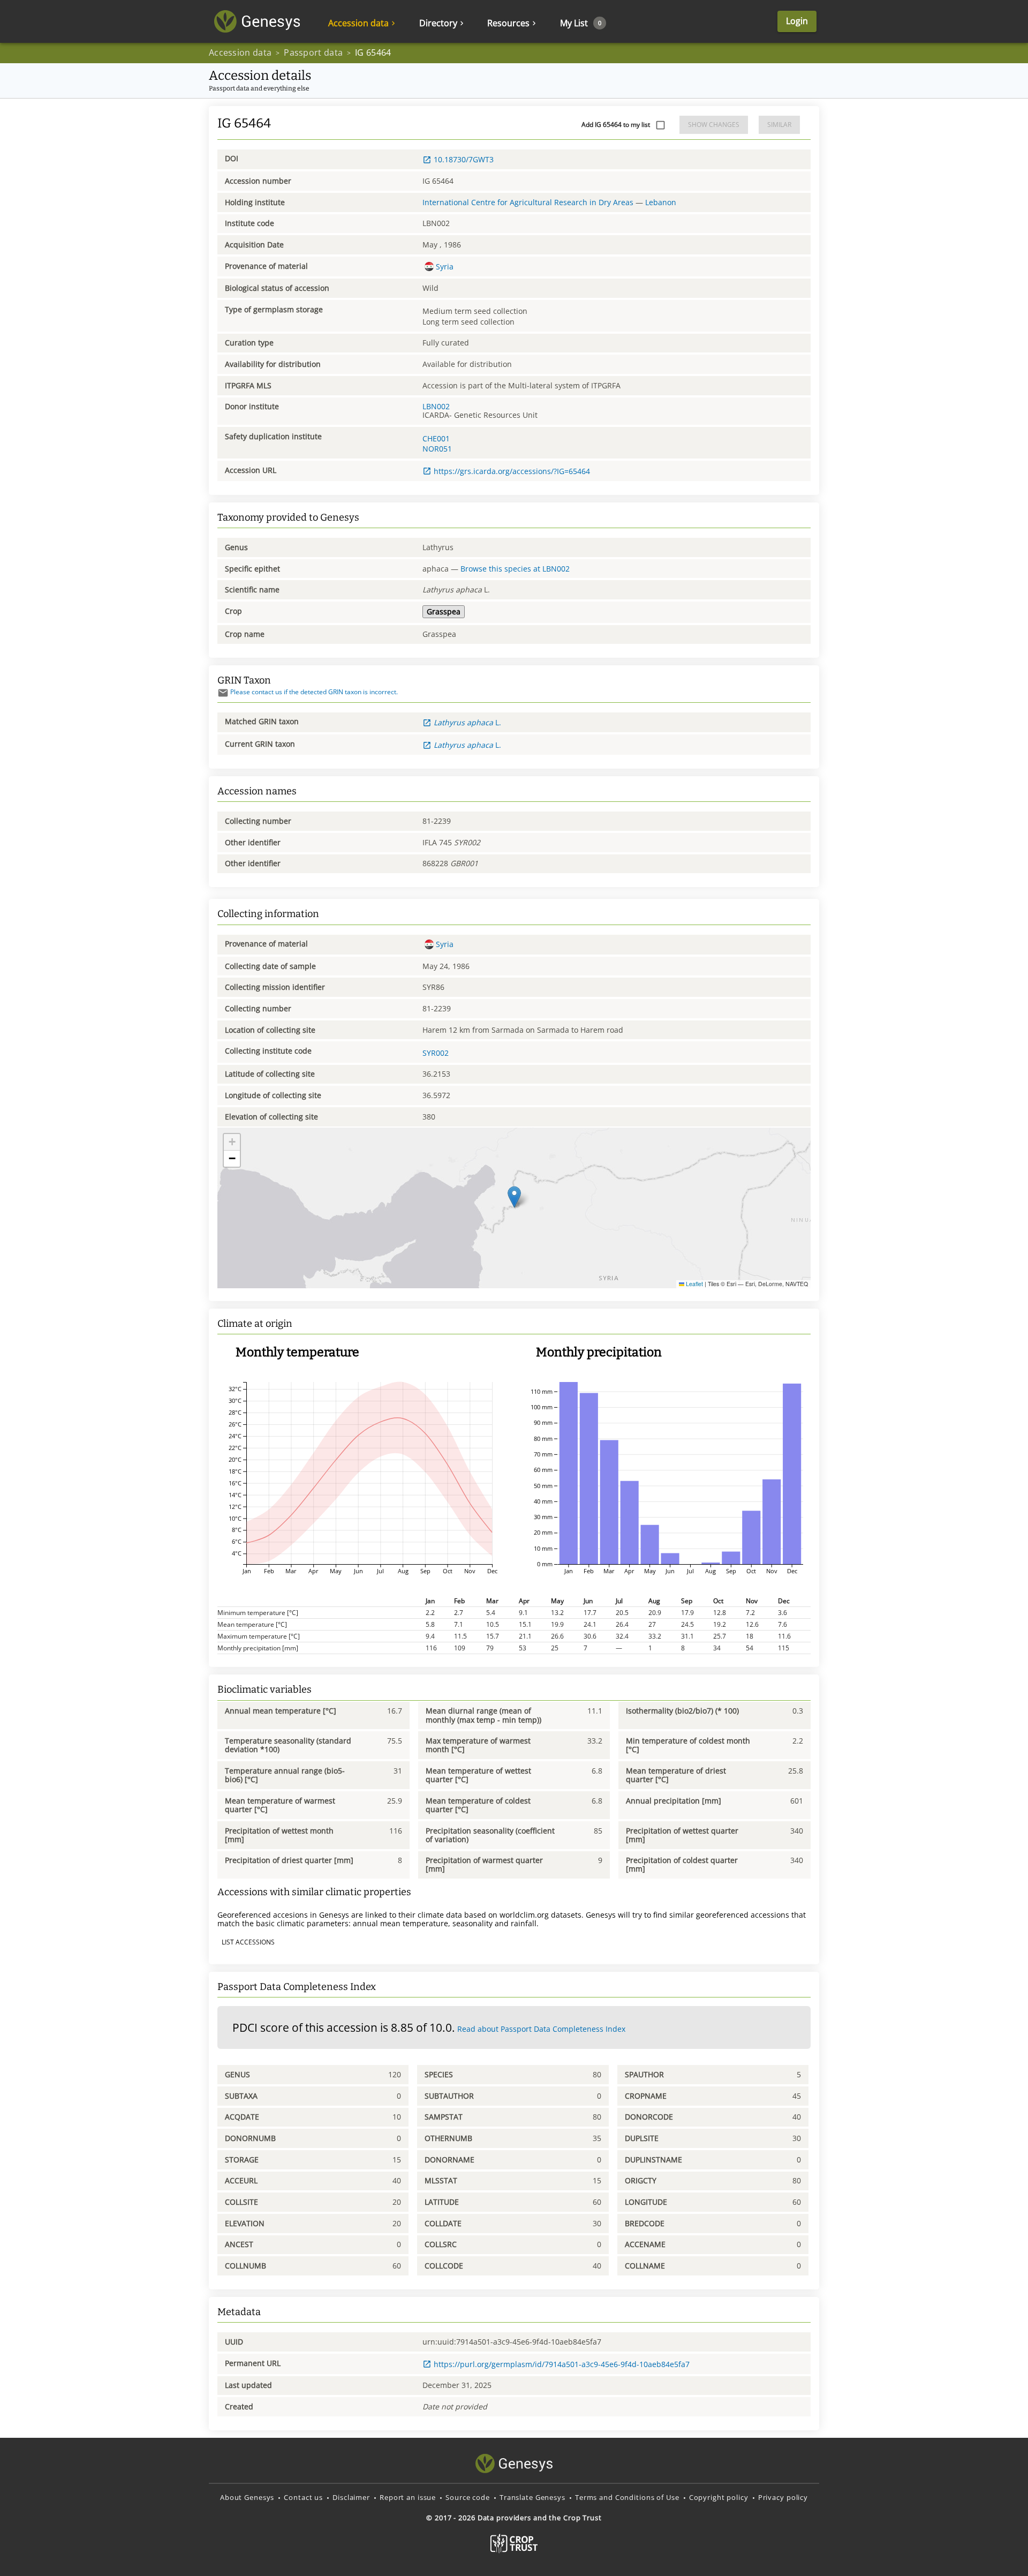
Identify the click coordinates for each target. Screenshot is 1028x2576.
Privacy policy (783, 2497)
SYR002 (436, 1053)
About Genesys (247, 2497)
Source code (468, 2497)
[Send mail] (223, 693)
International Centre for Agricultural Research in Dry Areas (528, 202)
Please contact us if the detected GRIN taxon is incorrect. (314, 692)
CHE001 (436, 438)
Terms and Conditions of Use (627, 2497)
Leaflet (694, 1284)
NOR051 (437, 449)
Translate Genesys (532, 2497)
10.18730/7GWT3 (464, 159)
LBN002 (436, 406)
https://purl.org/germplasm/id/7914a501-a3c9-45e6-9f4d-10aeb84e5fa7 (562, 2364)
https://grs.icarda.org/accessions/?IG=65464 (512, 471)
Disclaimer (351, 2497)
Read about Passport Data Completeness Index (541, 2029)
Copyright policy (719, 2497)
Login (797, 21)
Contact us (303, 2497)
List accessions (248, 1942)
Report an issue (408, 2497)
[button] (514, 1197)
